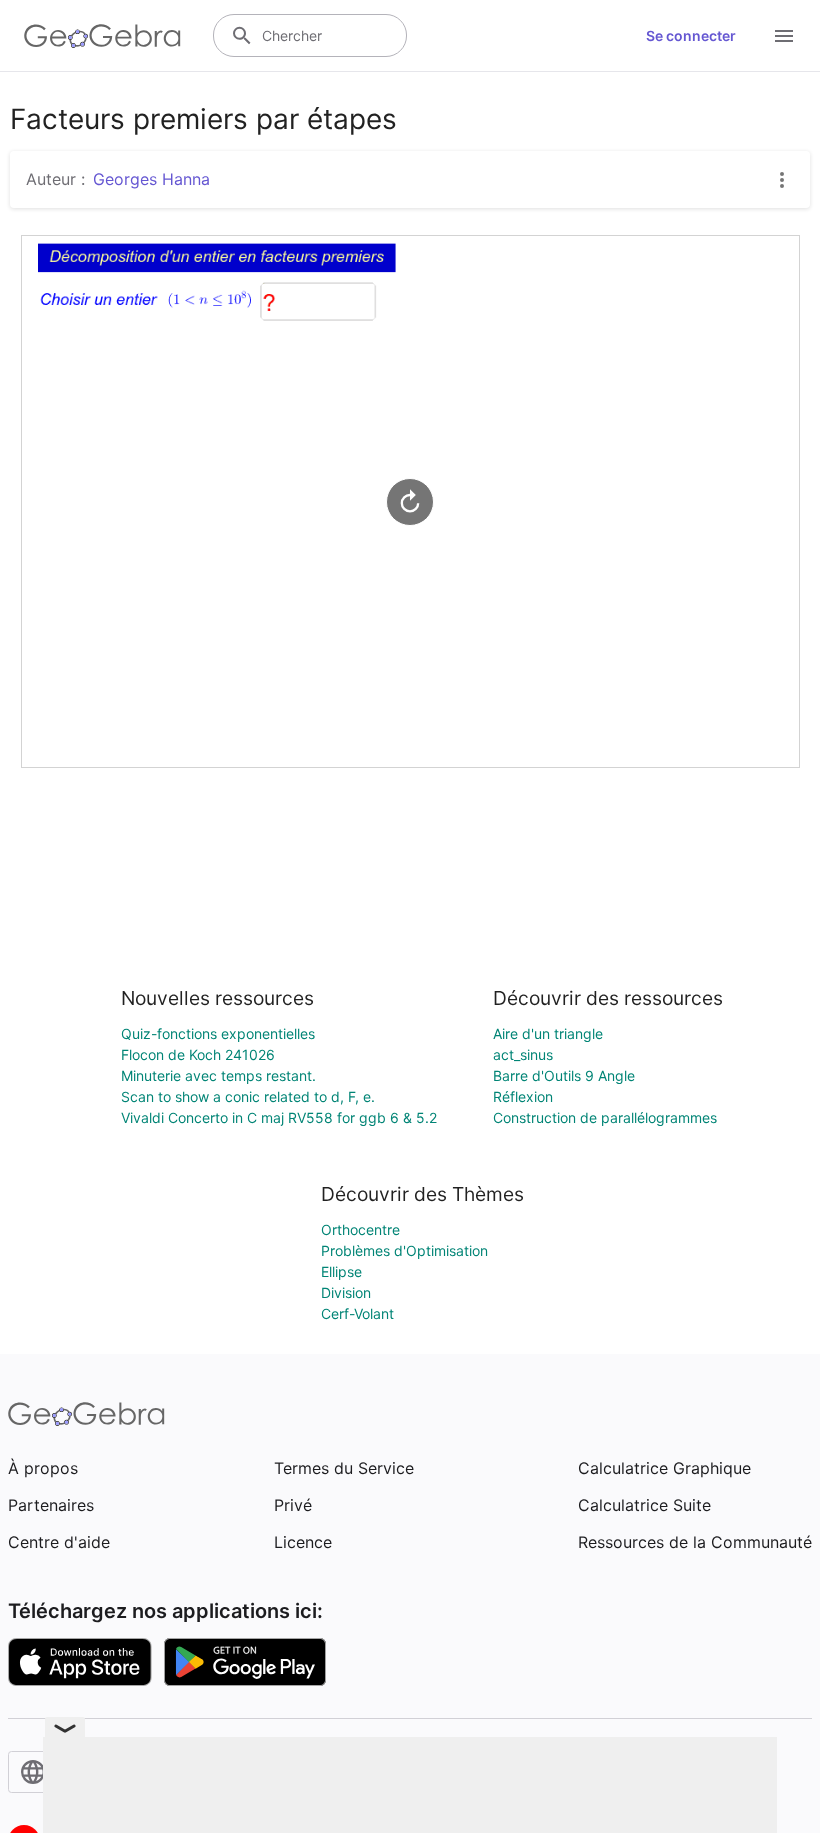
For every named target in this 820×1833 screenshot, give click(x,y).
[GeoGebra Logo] (102, 36)
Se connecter (691, 35)
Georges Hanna (151, 179)
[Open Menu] (784, 36)
